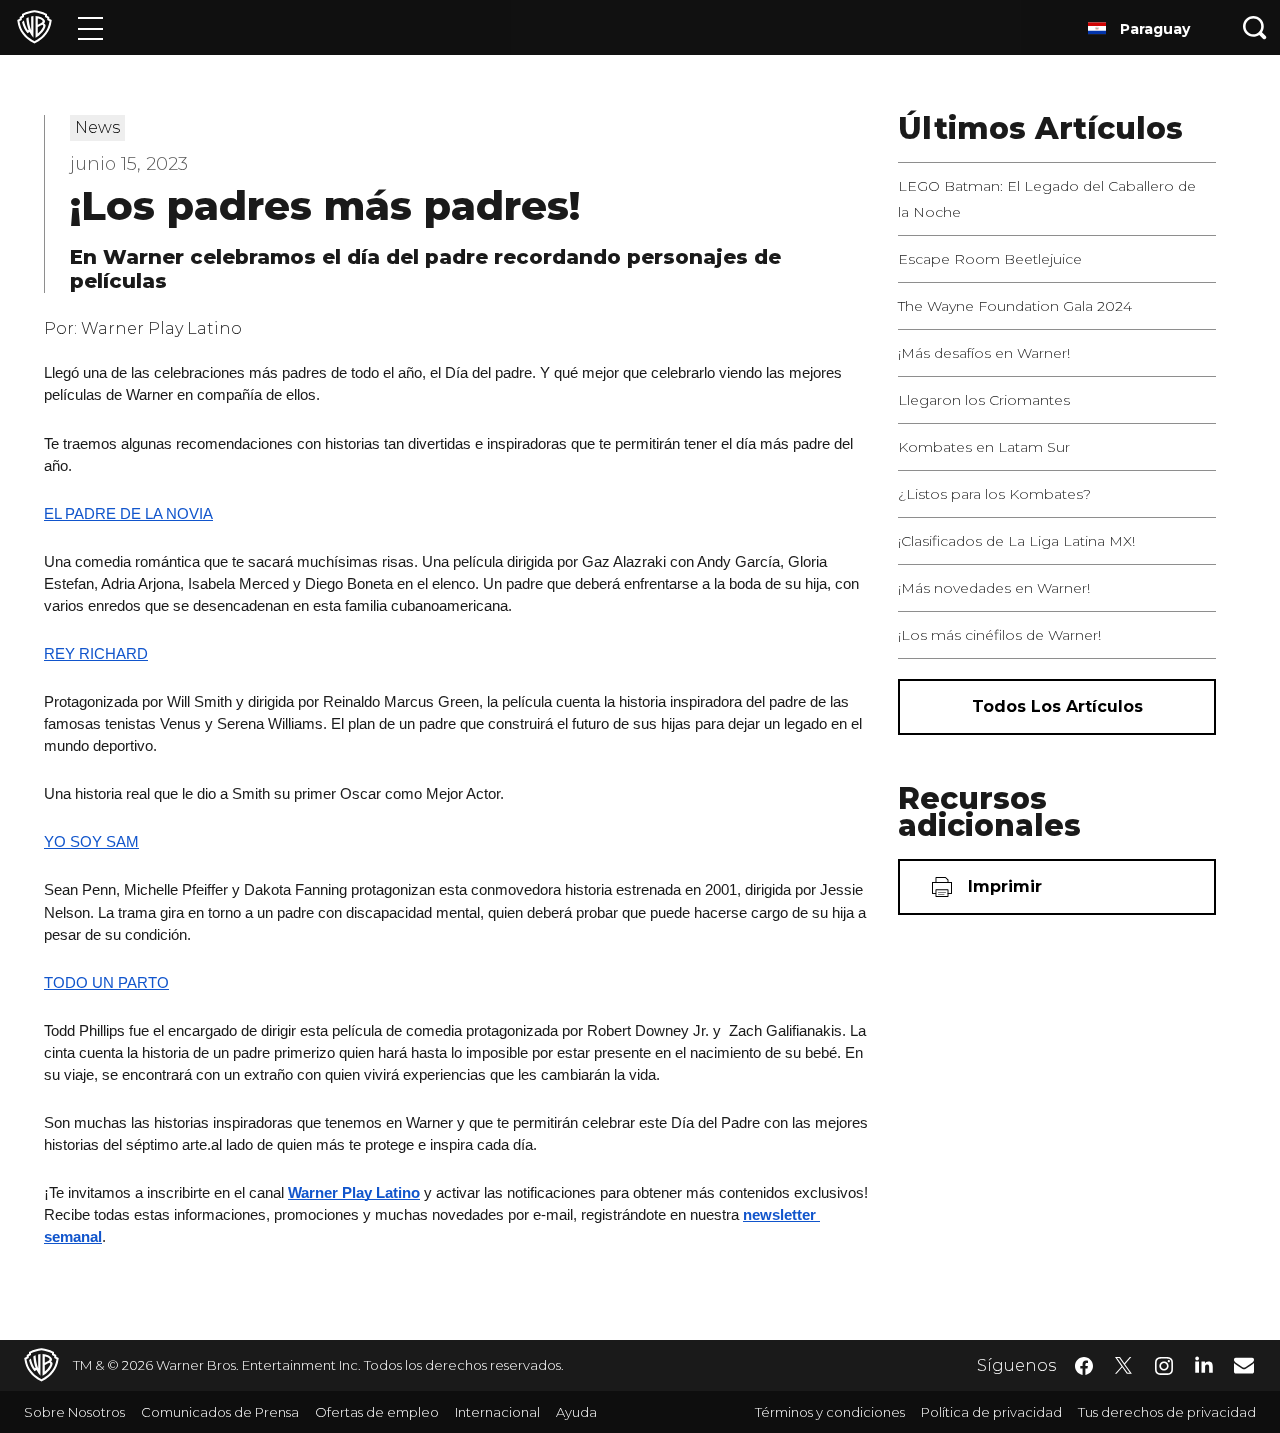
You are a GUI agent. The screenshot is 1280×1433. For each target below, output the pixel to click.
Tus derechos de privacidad (1167, 1412)
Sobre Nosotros (74, 1412)
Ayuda (576, 1412)
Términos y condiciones (830, 1412)
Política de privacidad (991, 1412)
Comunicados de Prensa (220, 1412)
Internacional (497, 1412)
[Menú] (90, 27)
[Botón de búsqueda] (1255, 27)
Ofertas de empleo (377, 1412)
